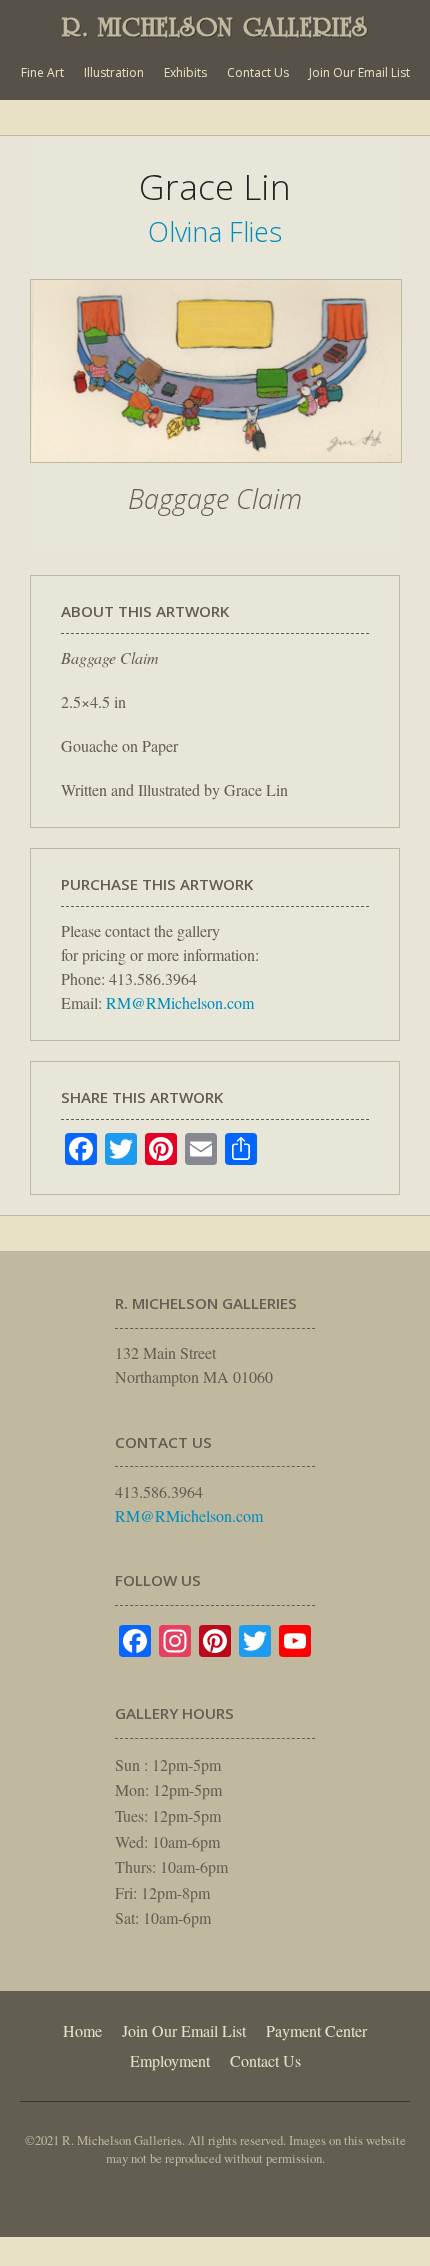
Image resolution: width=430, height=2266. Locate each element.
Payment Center (316, 2030)
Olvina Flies (215, 231)
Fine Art (42, 72)
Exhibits (185, 72)
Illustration (114, 72)
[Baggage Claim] (216, 473)
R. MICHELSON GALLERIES (215, 27)
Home (82, 2030)
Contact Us (258, 72)
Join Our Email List (359, 72)
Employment (170, 2060)
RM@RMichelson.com (180, 1002)
